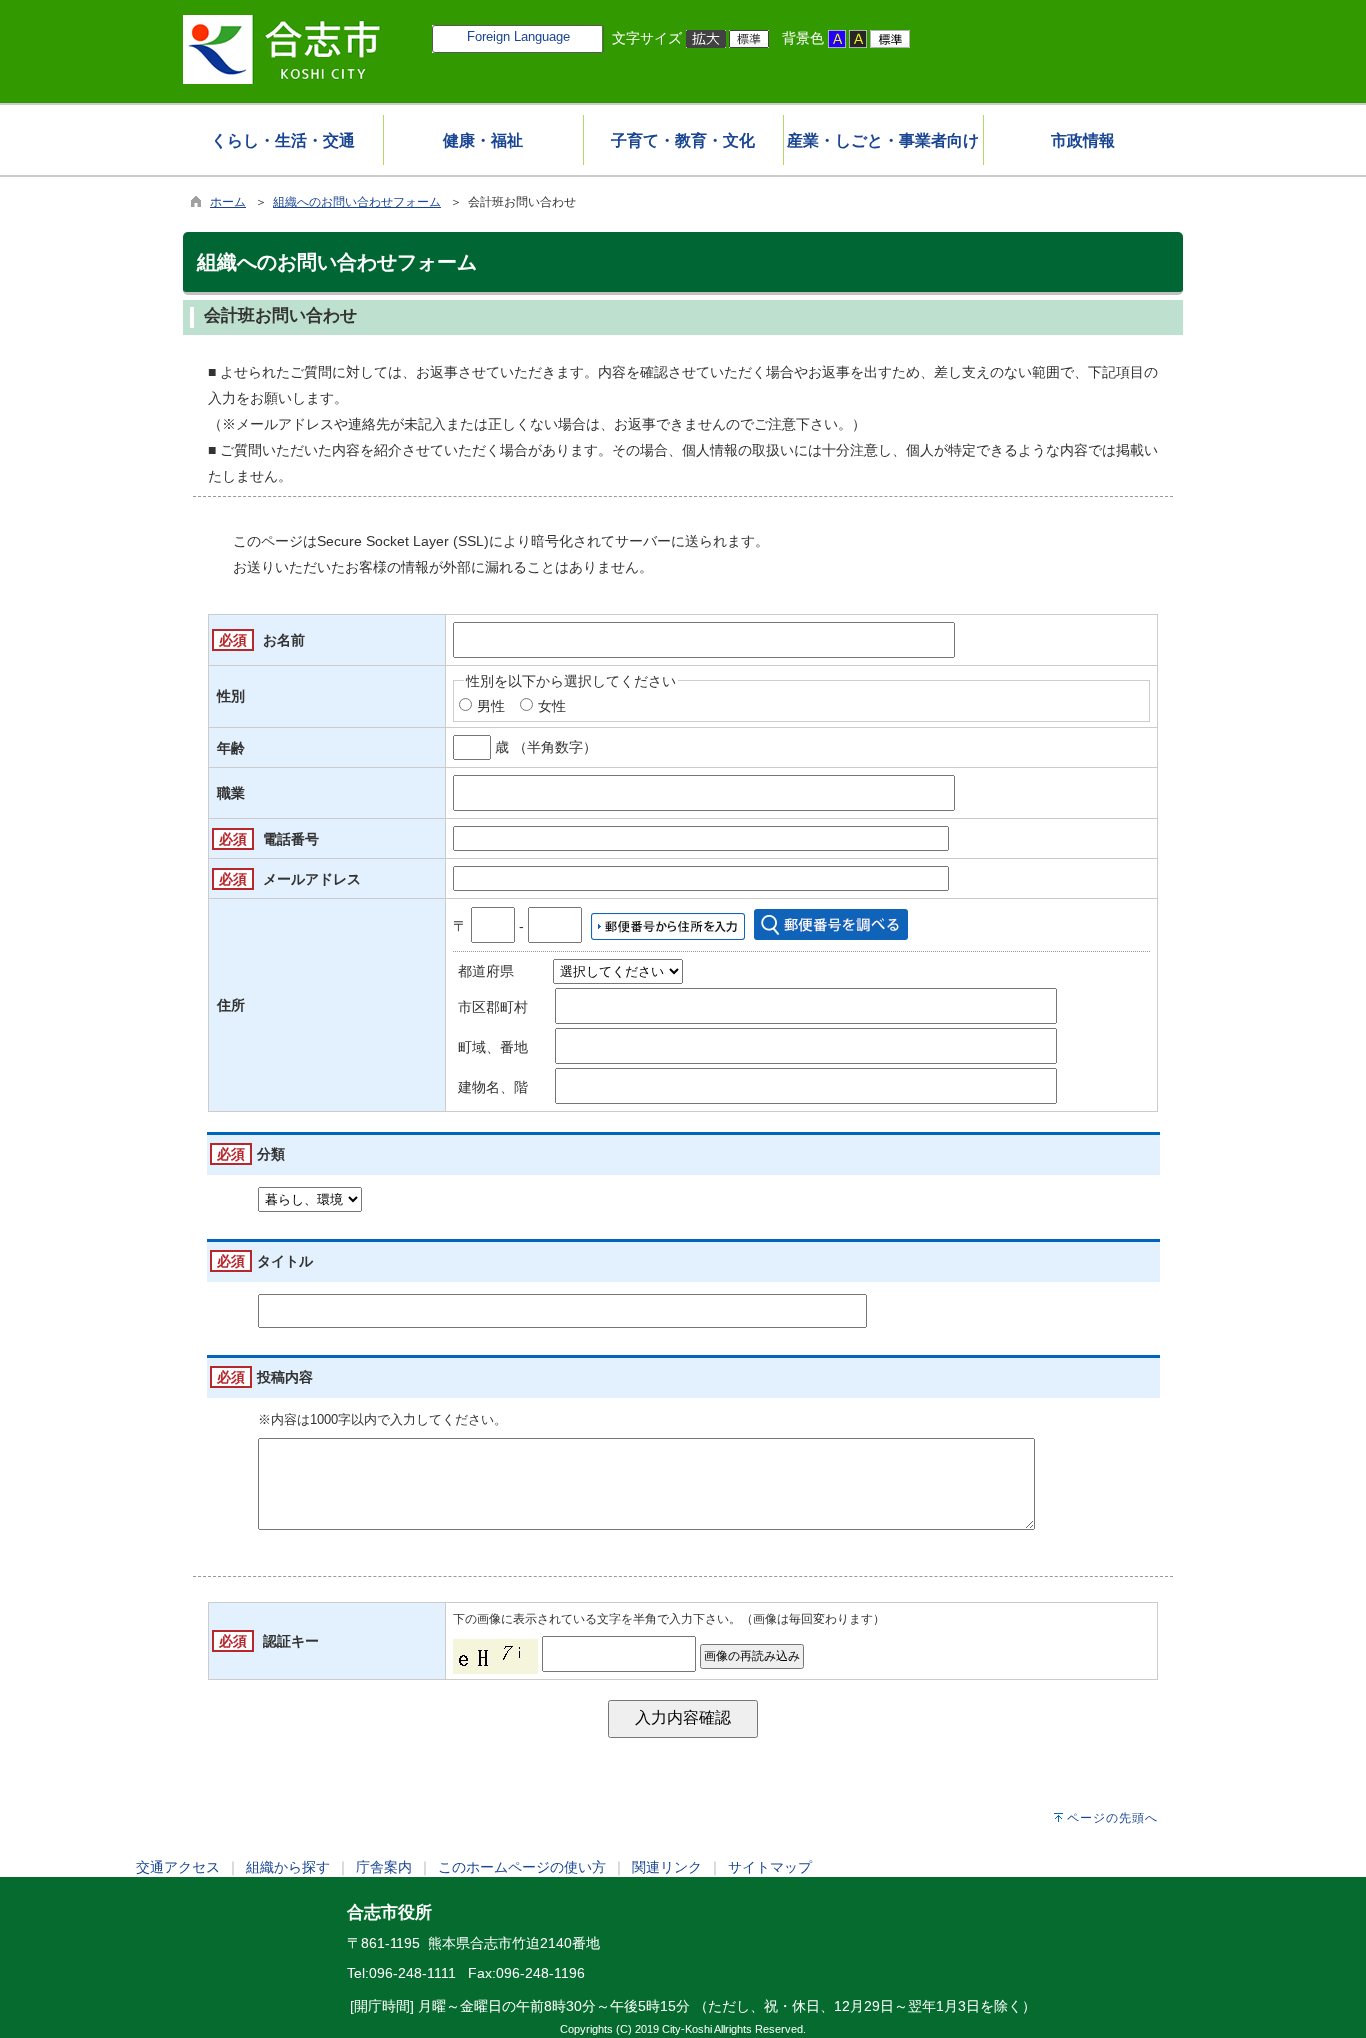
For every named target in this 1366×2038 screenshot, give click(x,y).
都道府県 (486, 971)
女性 (552, 706)
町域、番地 (493, 1047)
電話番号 (291, 839)
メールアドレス (312, 879)
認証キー (291, 1641)
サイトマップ (770, 1867)
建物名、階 (493, 1087)
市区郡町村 (493, 1007)
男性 (491, 706)
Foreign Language (518, 36)
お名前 (284, 640)
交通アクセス (178, 1867)
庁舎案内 (384, 1867)
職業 (231, 793)
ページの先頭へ (1112, 1818)
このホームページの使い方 (522, 1867)
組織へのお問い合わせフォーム (357, 202)
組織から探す (288, 1867)
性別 (231, 696)
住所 (231, 1005)
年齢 (231, 748)
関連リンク (667, 1867)
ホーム (228, 202)
